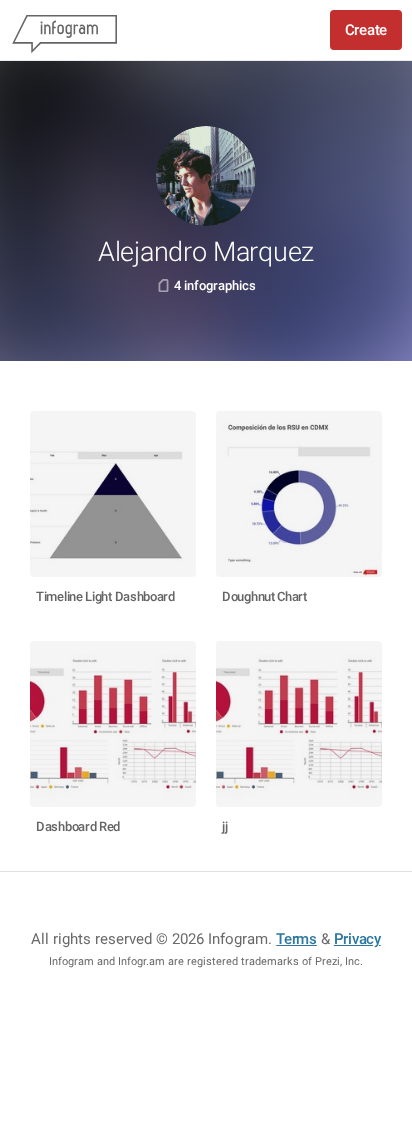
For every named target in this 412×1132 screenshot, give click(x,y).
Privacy (357, 939)
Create (366, 30)
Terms (296, 939)
